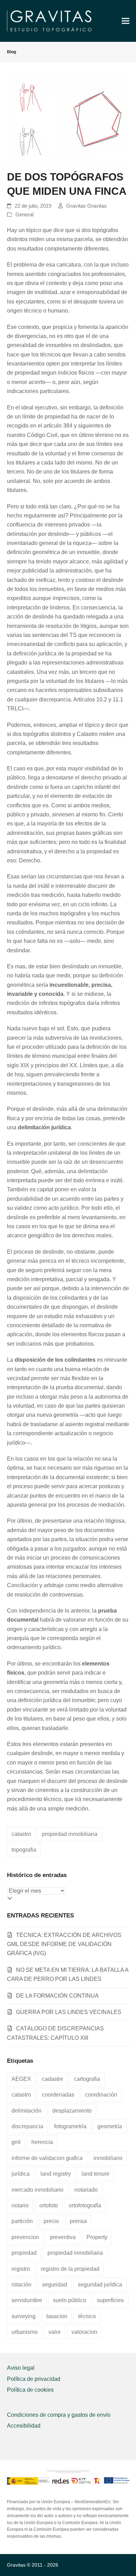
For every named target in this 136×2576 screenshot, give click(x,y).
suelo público (70, 2300)
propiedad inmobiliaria (70, 1834)
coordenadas (58, 2095)
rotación (21, 2285)
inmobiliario (108, 2158)
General (24, 215)
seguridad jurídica (100, 2285)
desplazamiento (72, 2111)
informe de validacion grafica (47, 2158)
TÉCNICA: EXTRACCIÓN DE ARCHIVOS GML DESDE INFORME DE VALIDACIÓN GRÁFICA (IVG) (64, 1944)
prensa (78, 2221)
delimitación (27, 2111)
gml (16, 2142)
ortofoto (49, 2205)
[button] (126, 21)
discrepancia (27, 2126)
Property (97, 2237)
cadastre (52, 2079)
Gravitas (16, 2565)
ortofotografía (85, 2205)
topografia (24, 1850)
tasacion (57, 2316)
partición (22, 2221)
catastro (21, 1834)
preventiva (63, 2237)
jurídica (21, 2174)
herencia (42, 2142)
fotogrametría (70, 2126)
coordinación (101, 2095)
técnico (87, 2316)
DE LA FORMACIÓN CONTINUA (57, 1996)
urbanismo (25, 2332)
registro (21, 2269)
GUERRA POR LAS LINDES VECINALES (69, 2012)
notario (20, 2205)
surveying (24, 2316)
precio (51, 2221)
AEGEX (21, 2079)
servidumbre (27, 2300)
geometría (110, 2126)
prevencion (25, 2237)
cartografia (87, 2079)
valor (55, 2332)
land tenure (96, 2174)
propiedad (24, 2253)
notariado (86, 2190)
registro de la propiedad (70, 2269)
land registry (56, 2174)
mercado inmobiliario (37, 2190)
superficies (110, 2300)
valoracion (84, 2332)
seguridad (55, 2285)
